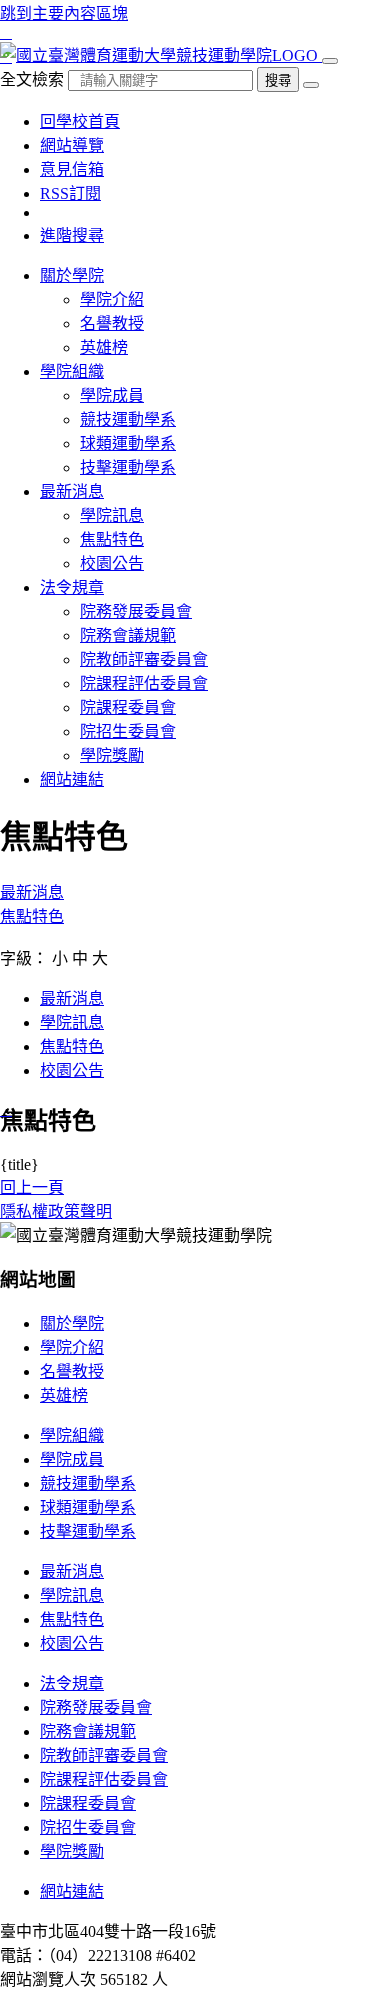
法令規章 (72, 1683)
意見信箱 (72, 169)
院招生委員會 (128, 731)
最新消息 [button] (72, 491)
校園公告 (112, 563)
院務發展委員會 (136, 611)
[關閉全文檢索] (311, 85)
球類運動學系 (128, 443)
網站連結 (72, 779)
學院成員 (112, 395)
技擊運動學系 (128, 467)
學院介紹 (112, 299)
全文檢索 (32, 79)
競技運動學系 (128, 419)
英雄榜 (104, 347)
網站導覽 (72, 145)
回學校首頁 (80, 121)
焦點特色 (112, 539)
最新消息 (32, 892)
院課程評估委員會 (144, 683)
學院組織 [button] (72, 371)
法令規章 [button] (72, 587)
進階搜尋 (72, 235)
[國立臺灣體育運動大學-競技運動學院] (161, 55)
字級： (24, 958)
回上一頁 (32, 1187)
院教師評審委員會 (144, 659)
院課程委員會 (128, 707)
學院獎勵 (112, 755)
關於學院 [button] (72, 275)
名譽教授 (112, 323)
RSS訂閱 (70, 193)
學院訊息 (112, 515)
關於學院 (72, 1323)
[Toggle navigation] (330, 61)
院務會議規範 (128, 635)
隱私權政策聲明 (56, 1211)
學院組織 (72, 1435)
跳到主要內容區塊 (64, 13)
